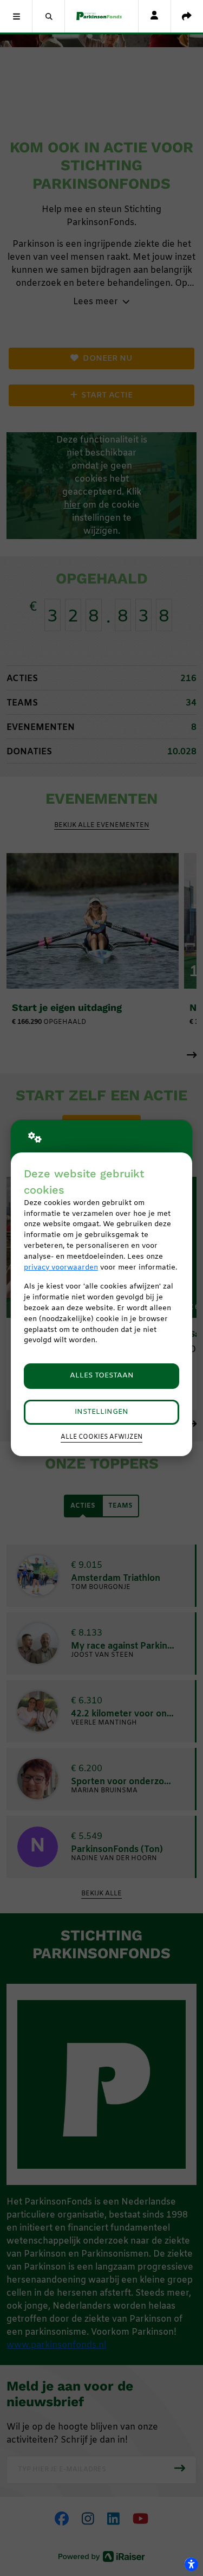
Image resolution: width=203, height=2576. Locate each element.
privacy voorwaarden (61, 1268)
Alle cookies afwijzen (101, 1437)
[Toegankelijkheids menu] (191, 2564)
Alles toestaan (102, 1376)
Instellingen (101, 1412)
